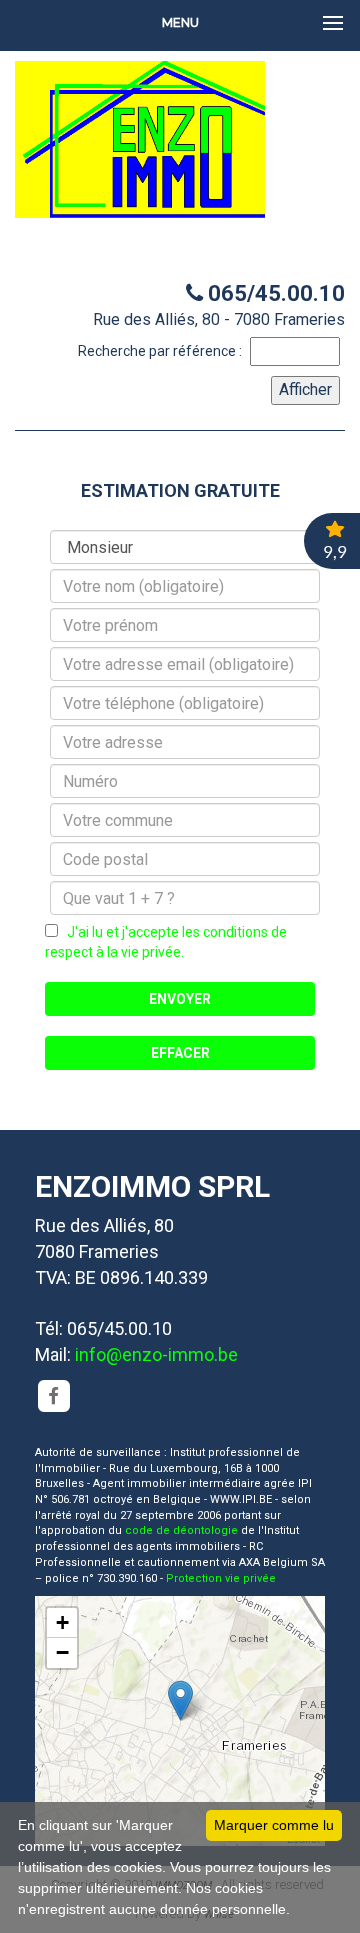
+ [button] (62, 1622)
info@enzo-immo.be (156, 1354)
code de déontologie (181, 1530)
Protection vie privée (221, 1578)
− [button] (62, 1652)
